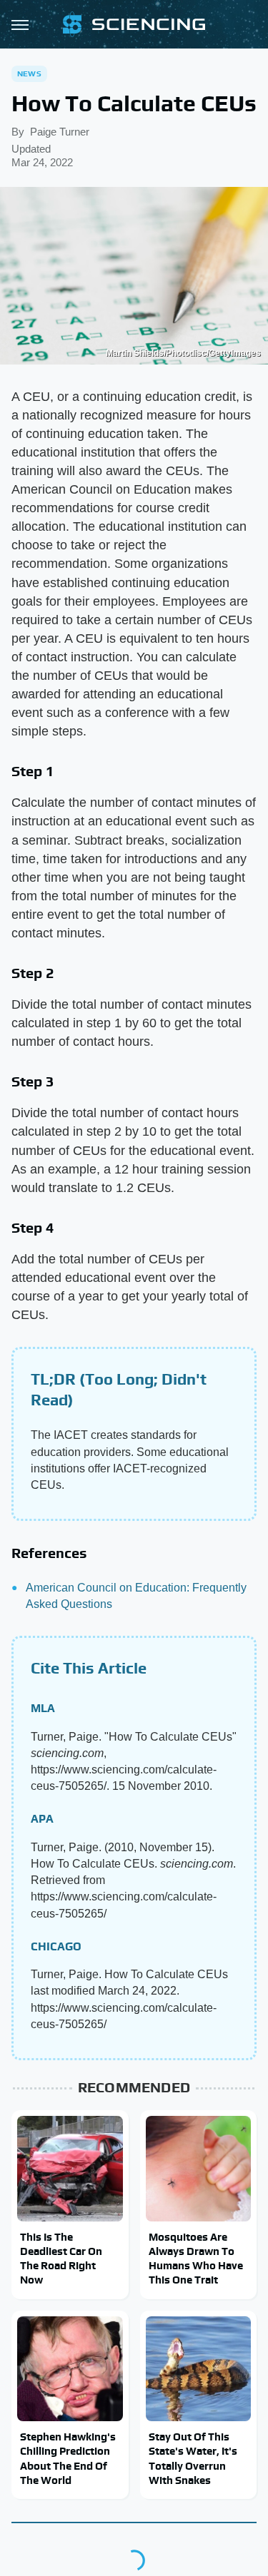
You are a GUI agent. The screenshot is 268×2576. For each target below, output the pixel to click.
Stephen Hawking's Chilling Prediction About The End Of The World (68, 2458)
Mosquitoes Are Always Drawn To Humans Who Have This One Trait (196, 2259)
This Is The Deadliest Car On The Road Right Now (61, 2259)
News (29, 73)
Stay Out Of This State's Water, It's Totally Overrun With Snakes (193, 2458)
